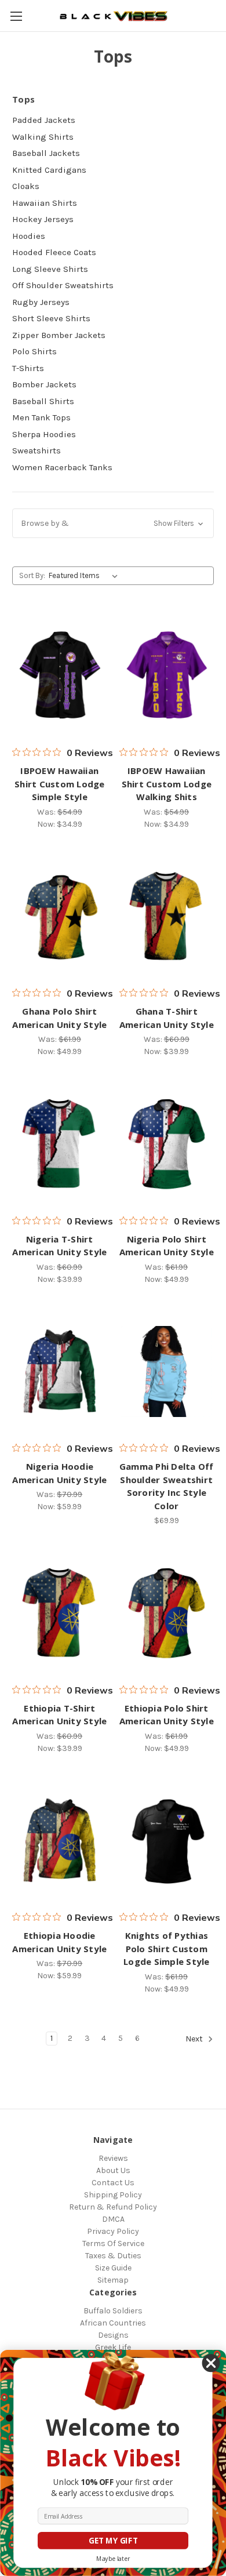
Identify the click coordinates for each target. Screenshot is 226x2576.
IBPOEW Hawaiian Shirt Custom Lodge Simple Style (60, 784)
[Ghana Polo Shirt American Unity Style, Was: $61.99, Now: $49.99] (60, 917)
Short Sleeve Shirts (51, 318)
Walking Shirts (43, 137)
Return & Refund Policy (113, 2207)
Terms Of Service (113, 2243)
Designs (113, 2335)
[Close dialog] (211, 2364)
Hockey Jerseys (43, 219)
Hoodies (29, 236)
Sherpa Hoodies (44, 434)
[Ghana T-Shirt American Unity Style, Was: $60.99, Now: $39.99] (167, 917)
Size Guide (113, 2268)
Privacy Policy (113, 2231)
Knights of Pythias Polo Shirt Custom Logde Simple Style (167, 1948)
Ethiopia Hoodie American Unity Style (59, 1942)
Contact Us (113, 2183)
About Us (113, 2170)
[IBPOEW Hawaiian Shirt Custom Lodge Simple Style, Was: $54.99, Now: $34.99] (60, 675)
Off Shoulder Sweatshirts (63, 285)
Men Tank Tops (41, 417)
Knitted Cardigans (49, 170)
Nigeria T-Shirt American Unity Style (59, 1246)
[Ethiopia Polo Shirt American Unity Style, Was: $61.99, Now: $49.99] (167, 1613)
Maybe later (113, 2559)
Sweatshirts (37, 450)
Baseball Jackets (46, 153)
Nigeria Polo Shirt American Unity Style (167, 1246)
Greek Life (113, 2347)
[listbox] (85, 576)
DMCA (113, 2219)
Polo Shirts (34, 351)
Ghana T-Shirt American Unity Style (167, 1018)
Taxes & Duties (113, 2256)
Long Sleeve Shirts (50, 269)
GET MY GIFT (113, 2541)
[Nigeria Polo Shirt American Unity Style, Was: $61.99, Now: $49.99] (167, 1144)
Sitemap (113, 2280)
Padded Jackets (44, 120)
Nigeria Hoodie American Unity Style (59, 1473)
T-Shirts (28, 368)
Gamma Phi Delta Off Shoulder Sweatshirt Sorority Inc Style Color (167, 1486)
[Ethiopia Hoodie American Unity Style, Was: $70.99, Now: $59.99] (60, 1841)
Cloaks (26, 186)
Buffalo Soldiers (113, 2311)
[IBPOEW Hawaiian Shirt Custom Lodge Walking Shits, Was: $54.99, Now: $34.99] (167, 675)
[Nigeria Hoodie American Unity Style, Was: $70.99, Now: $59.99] (60, 1372)
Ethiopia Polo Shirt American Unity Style (167, 1715)
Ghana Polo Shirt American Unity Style (59, 1018)
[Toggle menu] (16, 16)
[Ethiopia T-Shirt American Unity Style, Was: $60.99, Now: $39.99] (60, 1613)
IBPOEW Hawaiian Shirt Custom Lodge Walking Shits (167, 784)
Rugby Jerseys (41, 302)
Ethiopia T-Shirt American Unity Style (59, 1715)
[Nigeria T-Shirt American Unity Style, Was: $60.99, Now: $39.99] (60, 1144)
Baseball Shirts (43, 401)
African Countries (113, 2323)
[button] (113, 523)
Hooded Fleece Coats (54, 252)
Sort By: (32, 575)
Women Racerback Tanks (62, 467)
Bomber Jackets (44, 384)
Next (195, 2039)
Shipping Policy (113, 2195)
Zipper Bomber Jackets (59, 335)
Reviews (113, 2158)
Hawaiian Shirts (45, 203)
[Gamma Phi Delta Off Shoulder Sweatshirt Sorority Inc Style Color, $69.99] (167, 1372)
